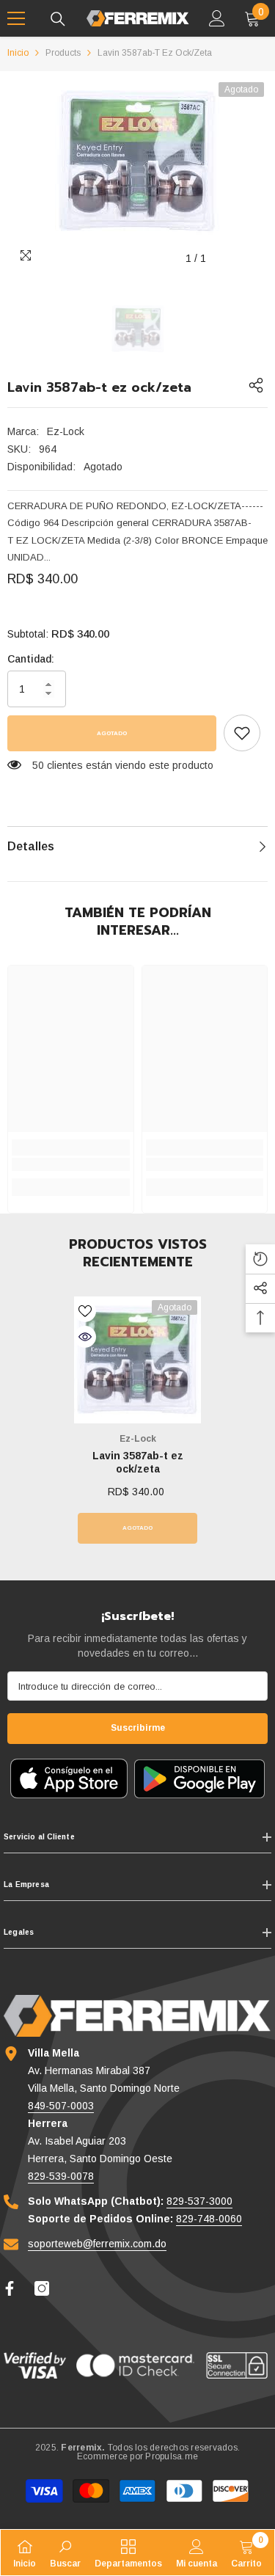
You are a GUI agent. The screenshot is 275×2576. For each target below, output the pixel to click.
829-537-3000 (199, 2201)
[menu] (16, 18)
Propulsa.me (172, 2456)
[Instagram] (42, 2288)
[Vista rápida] (85, 1337)
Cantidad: (31, 659)
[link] (242, 733)
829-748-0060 (209, 2219)
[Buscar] (58, 19)
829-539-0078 (61, 2176)
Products (63, 53)
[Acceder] (217, 18)
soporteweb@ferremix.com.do (97, 2244)
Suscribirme (138, 1728)
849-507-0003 (61, 2106)
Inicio (18, 53)
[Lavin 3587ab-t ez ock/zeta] (137, 1360)
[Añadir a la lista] (85, 1311)
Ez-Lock (66, 431)
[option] (137, 161)
